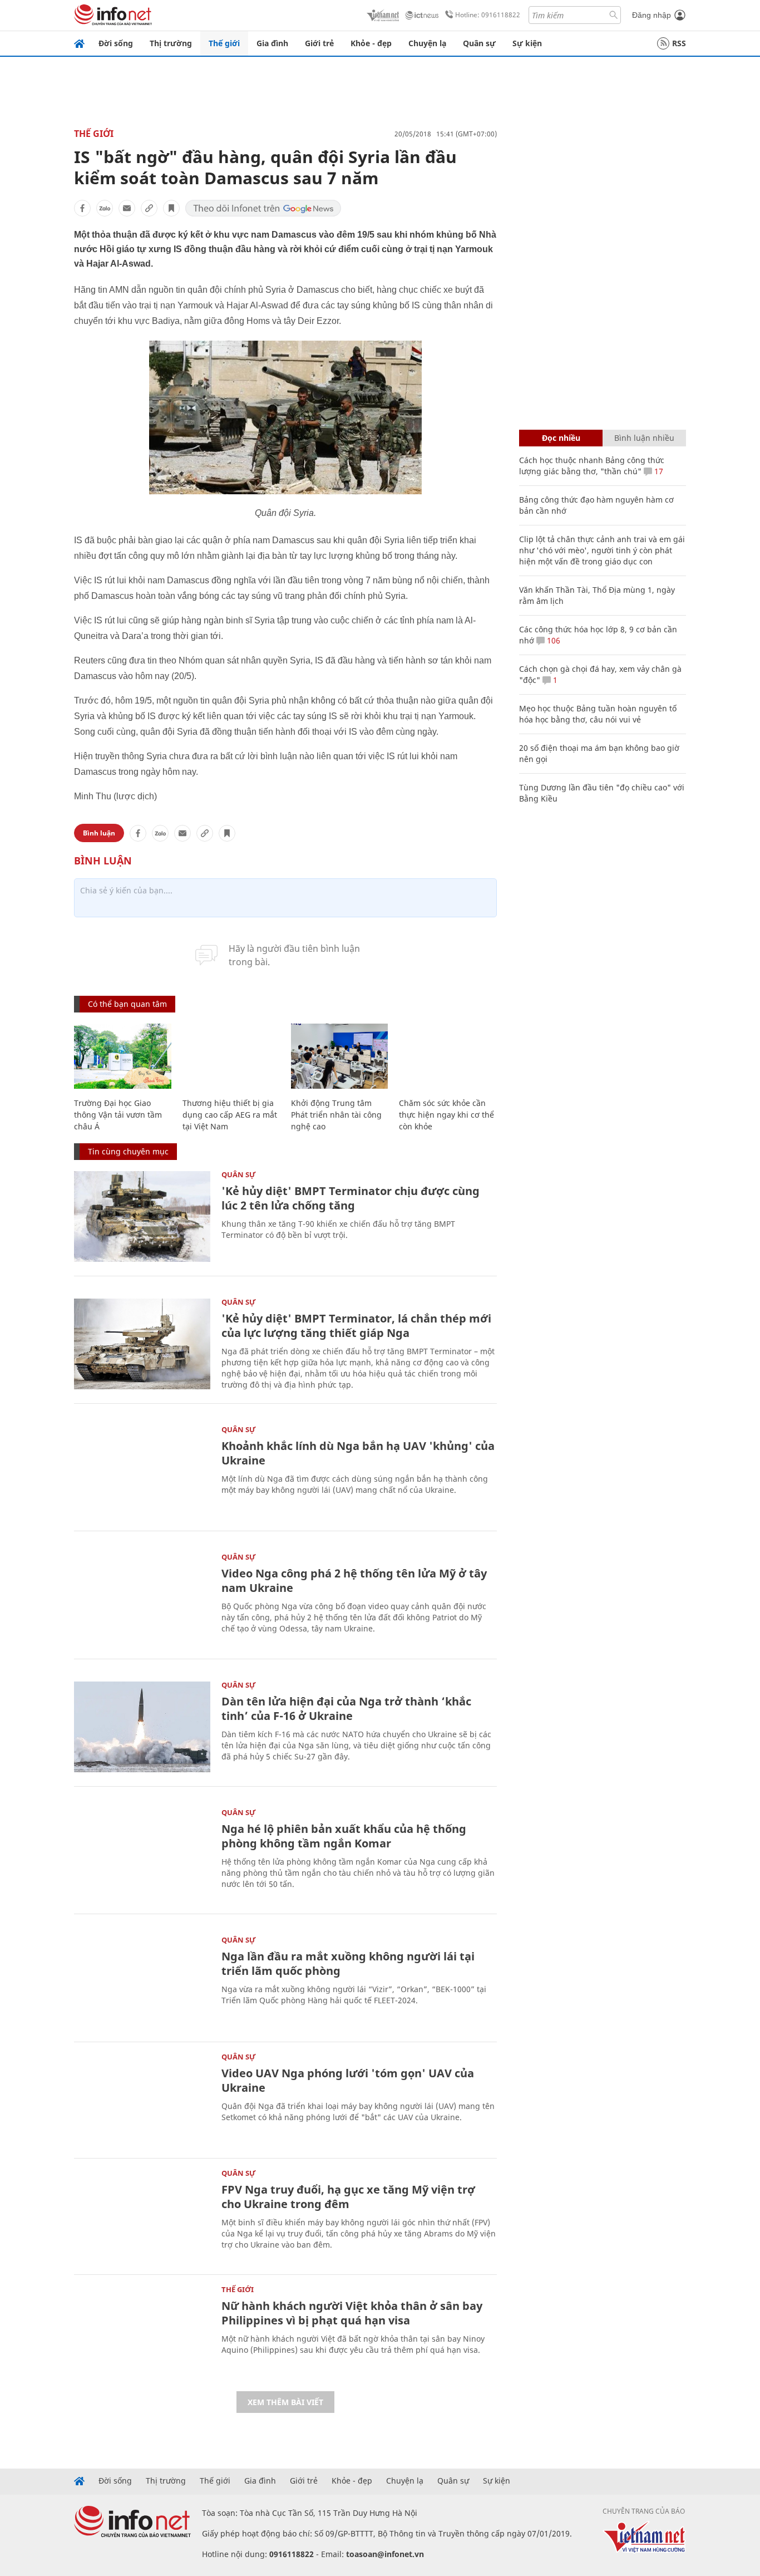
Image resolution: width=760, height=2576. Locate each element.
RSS (679, 43)
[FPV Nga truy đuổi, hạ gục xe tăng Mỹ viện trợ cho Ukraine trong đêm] (142, 2215)
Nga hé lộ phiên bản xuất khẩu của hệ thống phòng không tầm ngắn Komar (344, 1836)
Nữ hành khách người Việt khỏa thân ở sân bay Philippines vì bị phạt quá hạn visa (352, 2313)
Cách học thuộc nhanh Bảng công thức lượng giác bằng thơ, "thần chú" (592, 466)
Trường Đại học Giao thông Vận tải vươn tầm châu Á (118, 1115)
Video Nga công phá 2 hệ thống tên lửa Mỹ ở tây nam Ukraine (354, 1580)
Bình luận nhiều (644, 438)
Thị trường (171, 43)
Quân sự (479, 43)
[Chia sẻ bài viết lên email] (127, 208)
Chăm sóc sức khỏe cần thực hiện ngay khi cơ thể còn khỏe (446, 1115)
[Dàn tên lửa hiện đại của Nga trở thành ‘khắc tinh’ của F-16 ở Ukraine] (142, 1727)
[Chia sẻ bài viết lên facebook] (82, 208)
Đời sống (116, 43)
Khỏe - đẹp (371, 43)
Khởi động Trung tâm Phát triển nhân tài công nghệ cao (336, 1115)
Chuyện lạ (427, 43)
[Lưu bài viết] (171, 208)
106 (552, 640)
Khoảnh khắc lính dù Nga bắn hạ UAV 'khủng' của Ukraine (358, 1453)
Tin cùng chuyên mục (128, 1151)
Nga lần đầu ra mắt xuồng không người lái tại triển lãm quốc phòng (348, 1963)
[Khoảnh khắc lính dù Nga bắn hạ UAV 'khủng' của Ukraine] (142, 1471)
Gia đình (272, 43)
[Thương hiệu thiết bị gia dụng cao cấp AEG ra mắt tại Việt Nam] (231, 1056)
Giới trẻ (319, 43)
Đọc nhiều (561, 438)
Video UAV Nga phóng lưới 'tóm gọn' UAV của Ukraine (348, 2080)
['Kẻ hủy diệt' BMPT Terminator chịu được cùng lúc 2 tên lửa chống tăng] (142, 1216)
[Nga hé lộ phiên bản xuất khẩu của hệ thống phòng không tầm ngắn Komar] (142, 1854)
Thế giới (224, 43)
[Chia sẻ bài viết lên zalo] (105, 208)
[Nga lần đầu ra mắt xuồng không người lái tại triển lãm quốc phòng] (142, 1982)
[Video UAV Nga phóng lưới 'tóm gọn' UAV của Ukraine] (142, 2099)
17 (658, 471)
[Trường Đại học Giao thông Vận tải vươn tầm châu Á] (123, 1056)
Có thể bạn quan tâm (127, 1004)
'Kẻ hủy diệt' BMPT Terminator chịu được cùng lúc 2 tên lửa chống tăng (351, 1198)
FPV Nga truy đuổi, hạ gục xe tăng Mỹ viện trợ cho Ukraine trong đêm (348, 2197)
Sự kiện (527, 43)
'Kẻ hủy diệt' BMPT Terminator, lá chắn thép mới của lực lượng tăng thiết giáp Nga (356, 1326)
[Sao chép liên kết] (149, 208)
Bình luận (99, 833)
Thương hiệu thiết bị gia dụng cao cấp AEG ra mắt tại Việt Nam (230, 1115)
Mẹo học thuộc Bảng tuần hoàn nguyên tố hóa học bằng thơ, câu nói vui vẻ (598, 714)
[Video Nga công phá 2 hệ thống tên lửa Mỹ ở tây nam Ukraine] (142, 1599)
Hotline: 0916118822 (488, 15)
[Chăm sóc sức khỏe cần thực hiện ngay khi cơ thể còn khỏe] (448, 1056)
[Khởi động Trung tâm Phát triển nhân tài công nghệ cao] (340, 1056)
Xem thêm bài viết (285, 2402)
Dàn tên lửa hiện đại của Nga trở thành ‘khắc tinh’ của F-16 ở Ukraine (346, 1709)
